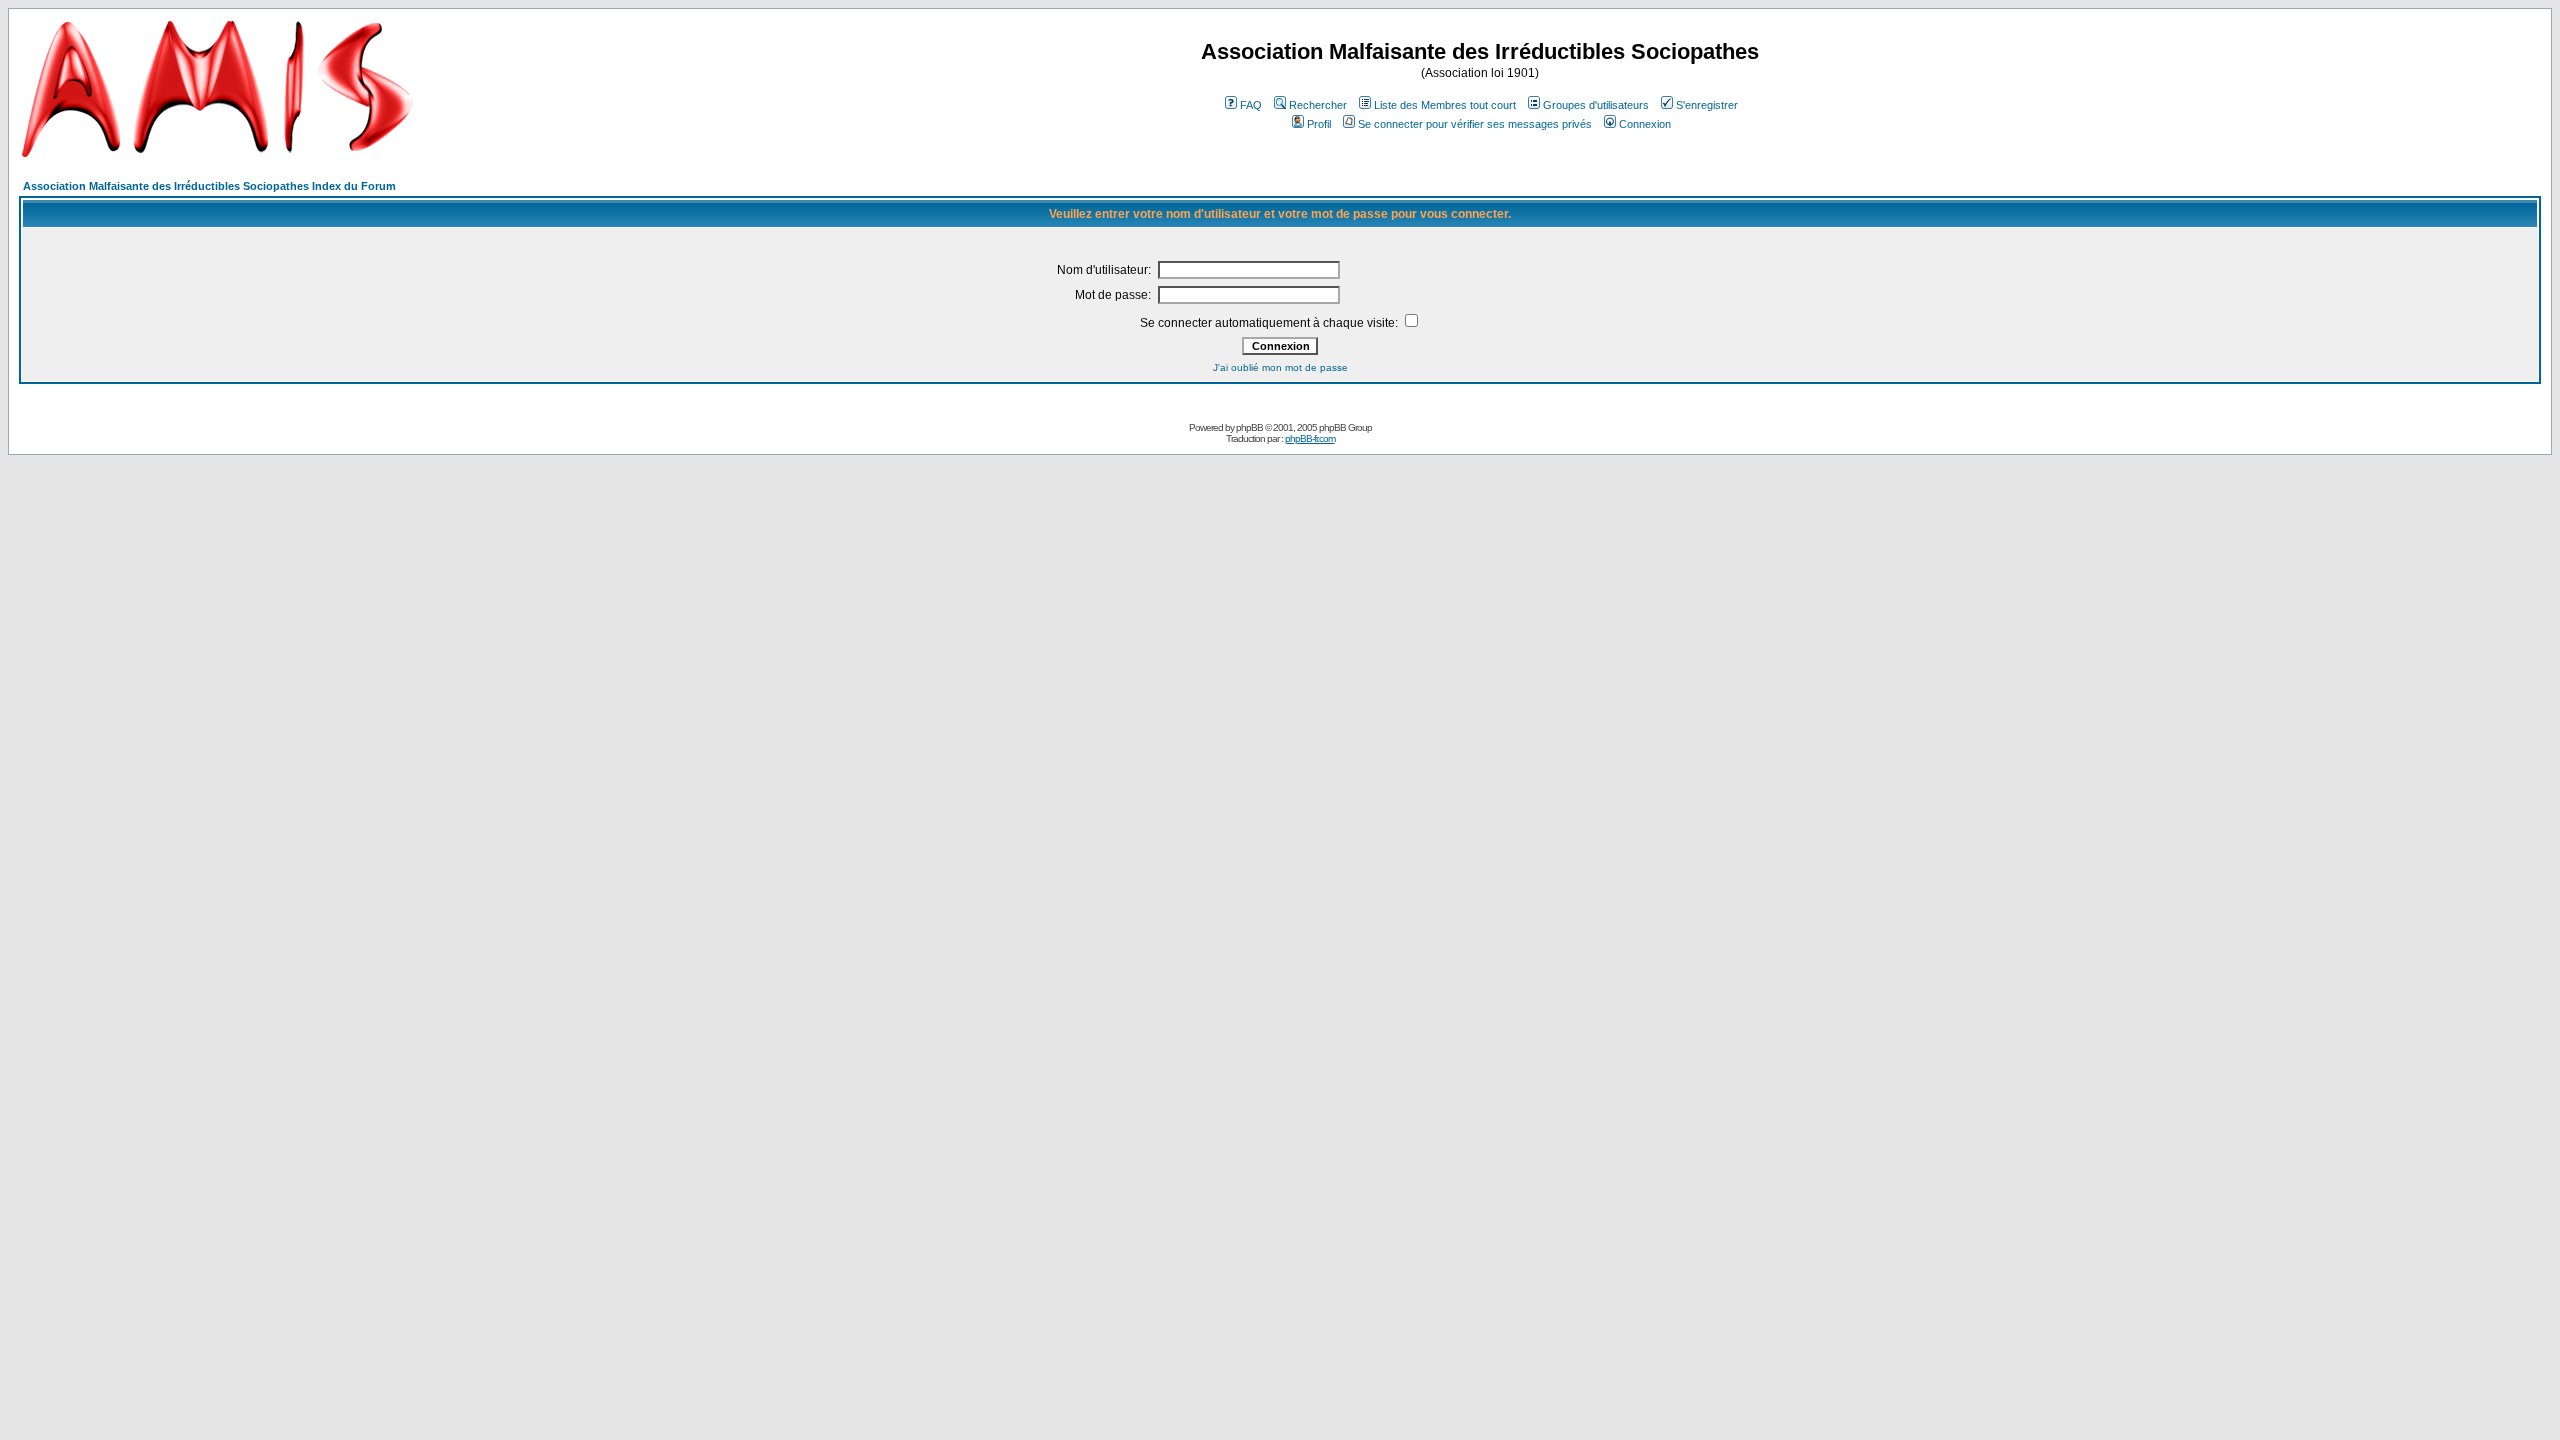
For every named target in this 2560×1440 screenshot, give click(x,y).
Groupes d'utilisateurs (1596, 105)
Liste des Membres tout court (1445, 105)
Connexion (1645, 124)
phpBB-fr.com (1310, 438)
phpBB (1249, 427)
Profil (1319, 124)
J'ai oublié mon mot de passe (1280, 367)
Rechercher (1318, 105)
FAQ (1251, 105)
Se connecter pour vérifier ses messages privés (1475, 124)
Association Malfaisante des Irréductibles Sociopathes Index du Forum (209, 186)
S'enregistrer (1707, 105)
